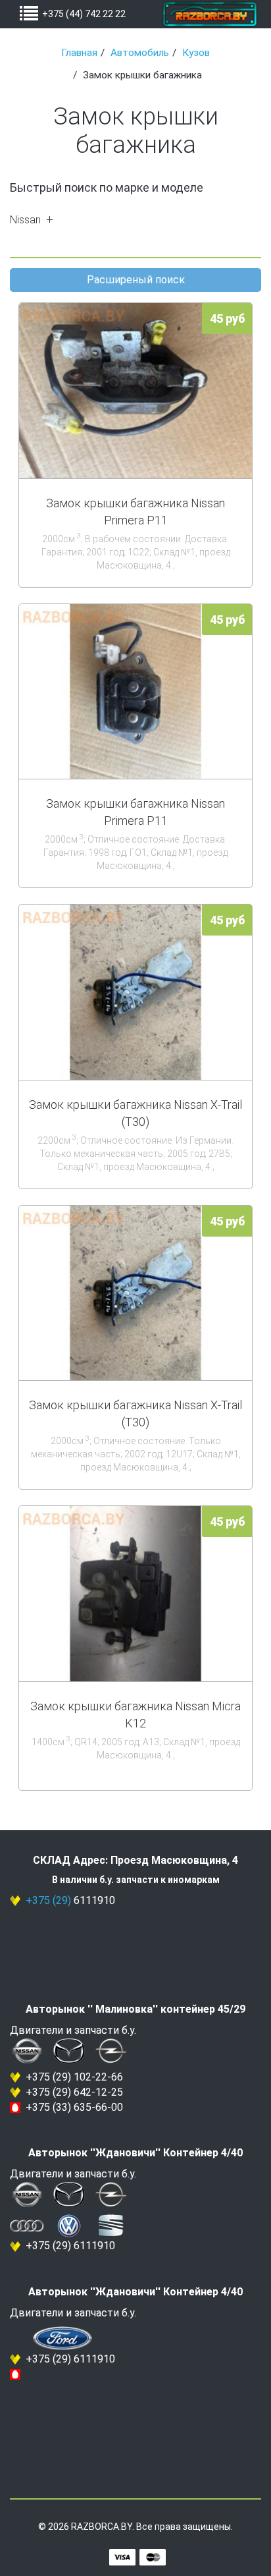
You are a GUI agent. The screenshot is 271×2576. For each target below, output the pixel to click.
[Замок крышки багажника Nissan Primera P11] (135, 391)
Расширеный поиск (136, 280)
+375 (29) (48, 1900)
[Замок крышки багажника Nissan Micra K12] (135, 1594)
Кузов (196, 53)
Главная (79, 53)
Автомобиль (140, 53)
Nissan (25, 220)
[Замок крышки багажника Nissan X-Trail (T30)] (135, 992)
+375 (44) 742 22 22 (84, 14)
